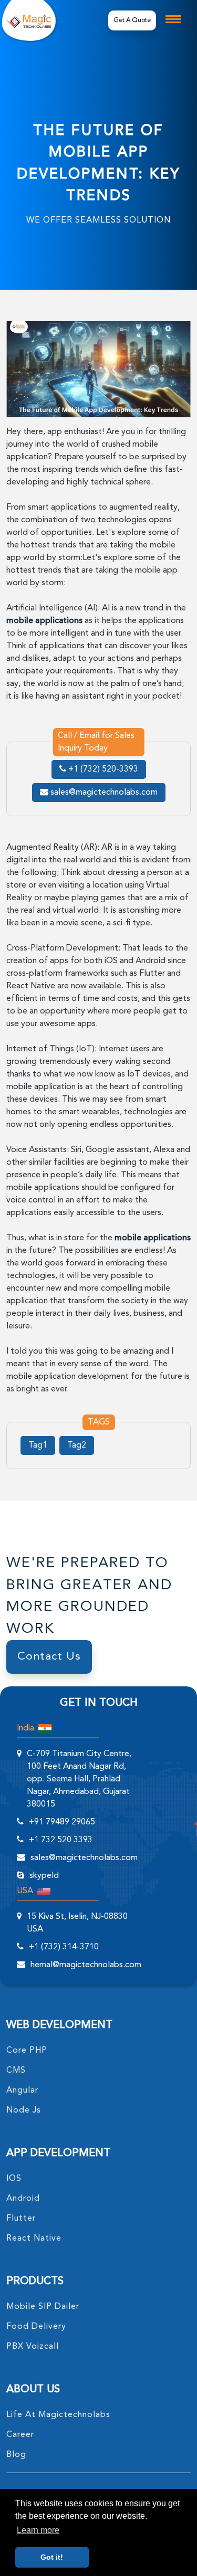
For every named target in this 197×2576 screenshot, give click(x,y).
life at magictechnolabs (58, 2415)
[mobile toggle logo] (173, 19)
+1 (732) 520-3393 (102, 769)
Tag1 (38, 1445)
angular (22, 2091)
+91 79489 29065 (62, 1822)
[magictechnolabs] (29, 20)
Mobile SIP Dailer (43, 2307)
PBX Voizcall (33, 2347)
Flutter (21, 2219)
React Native (34, 2239)
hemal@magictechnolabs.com (86, 1965)
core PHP (27, 2051)
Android (23, 2199)
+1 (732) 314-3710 (64, 1947)
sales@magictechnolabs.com (103, 793)
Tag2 (77, 1445)
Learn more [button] (38, 2530)
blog (16, 2455)
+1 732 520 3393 (61, 1840)
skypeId (44, 1876)
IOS (14, 2179)
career (20, 2435)
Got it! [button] (52, 2557)
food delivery (36, 2327)
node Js (24, 2110)
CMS (16, 2071)
